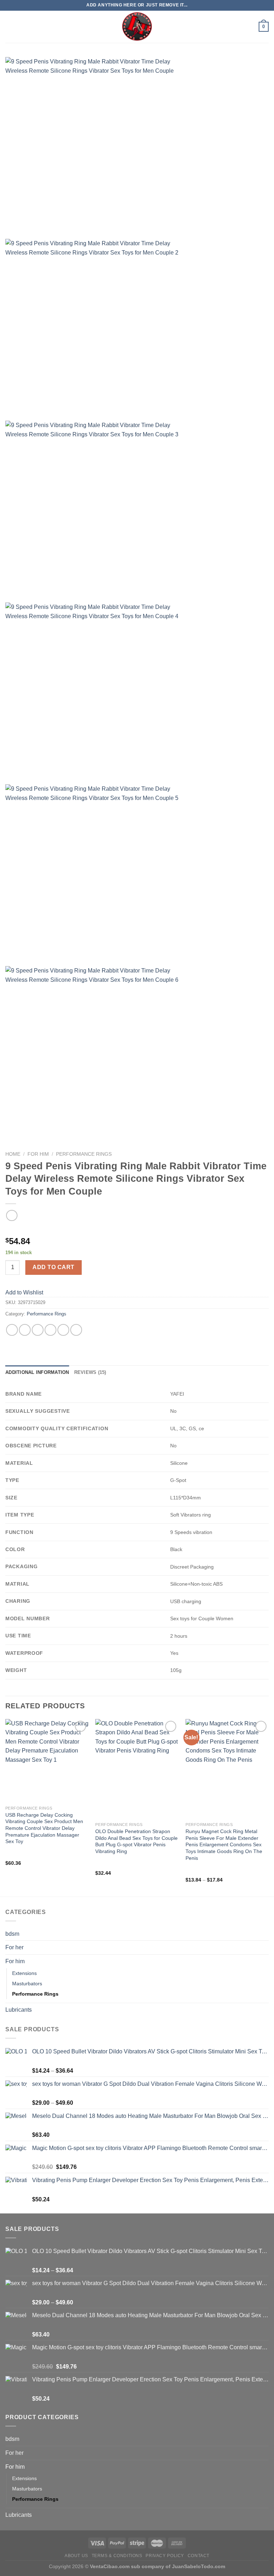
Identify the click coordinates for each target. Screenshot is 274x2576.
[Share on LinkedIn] (76, 1330)
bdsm (12, 1934)
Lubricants (19, 2010)
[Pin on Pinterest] (63, 1330)
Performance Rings (84, 1154)
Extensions (24, 1973)
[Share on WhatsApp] (12, 1330)
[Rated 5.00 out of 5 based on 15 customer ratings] (137, 1230)
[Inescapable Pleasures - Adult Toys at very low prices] (137, 27)
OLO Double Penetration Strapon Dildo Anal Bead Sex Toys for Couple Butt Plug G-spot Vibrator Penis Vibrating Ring (136, 1841)
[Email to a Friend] (50, 1330)
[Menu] (10, 27)
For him (38, 1154)
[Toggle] (266, 1948)
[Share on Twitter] (38, 1330)
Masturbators (27, 1984)
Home (13, 1154)
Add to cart (53, 1267)
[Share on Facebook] (25, 1330)
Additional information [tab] (37, 1372)
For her (14, 1947)
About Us (76, 2556)
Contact (199, 2556)
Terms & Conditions (117, 2556)
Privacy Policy (165, 2556)
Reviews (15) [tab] (90, 1372)
